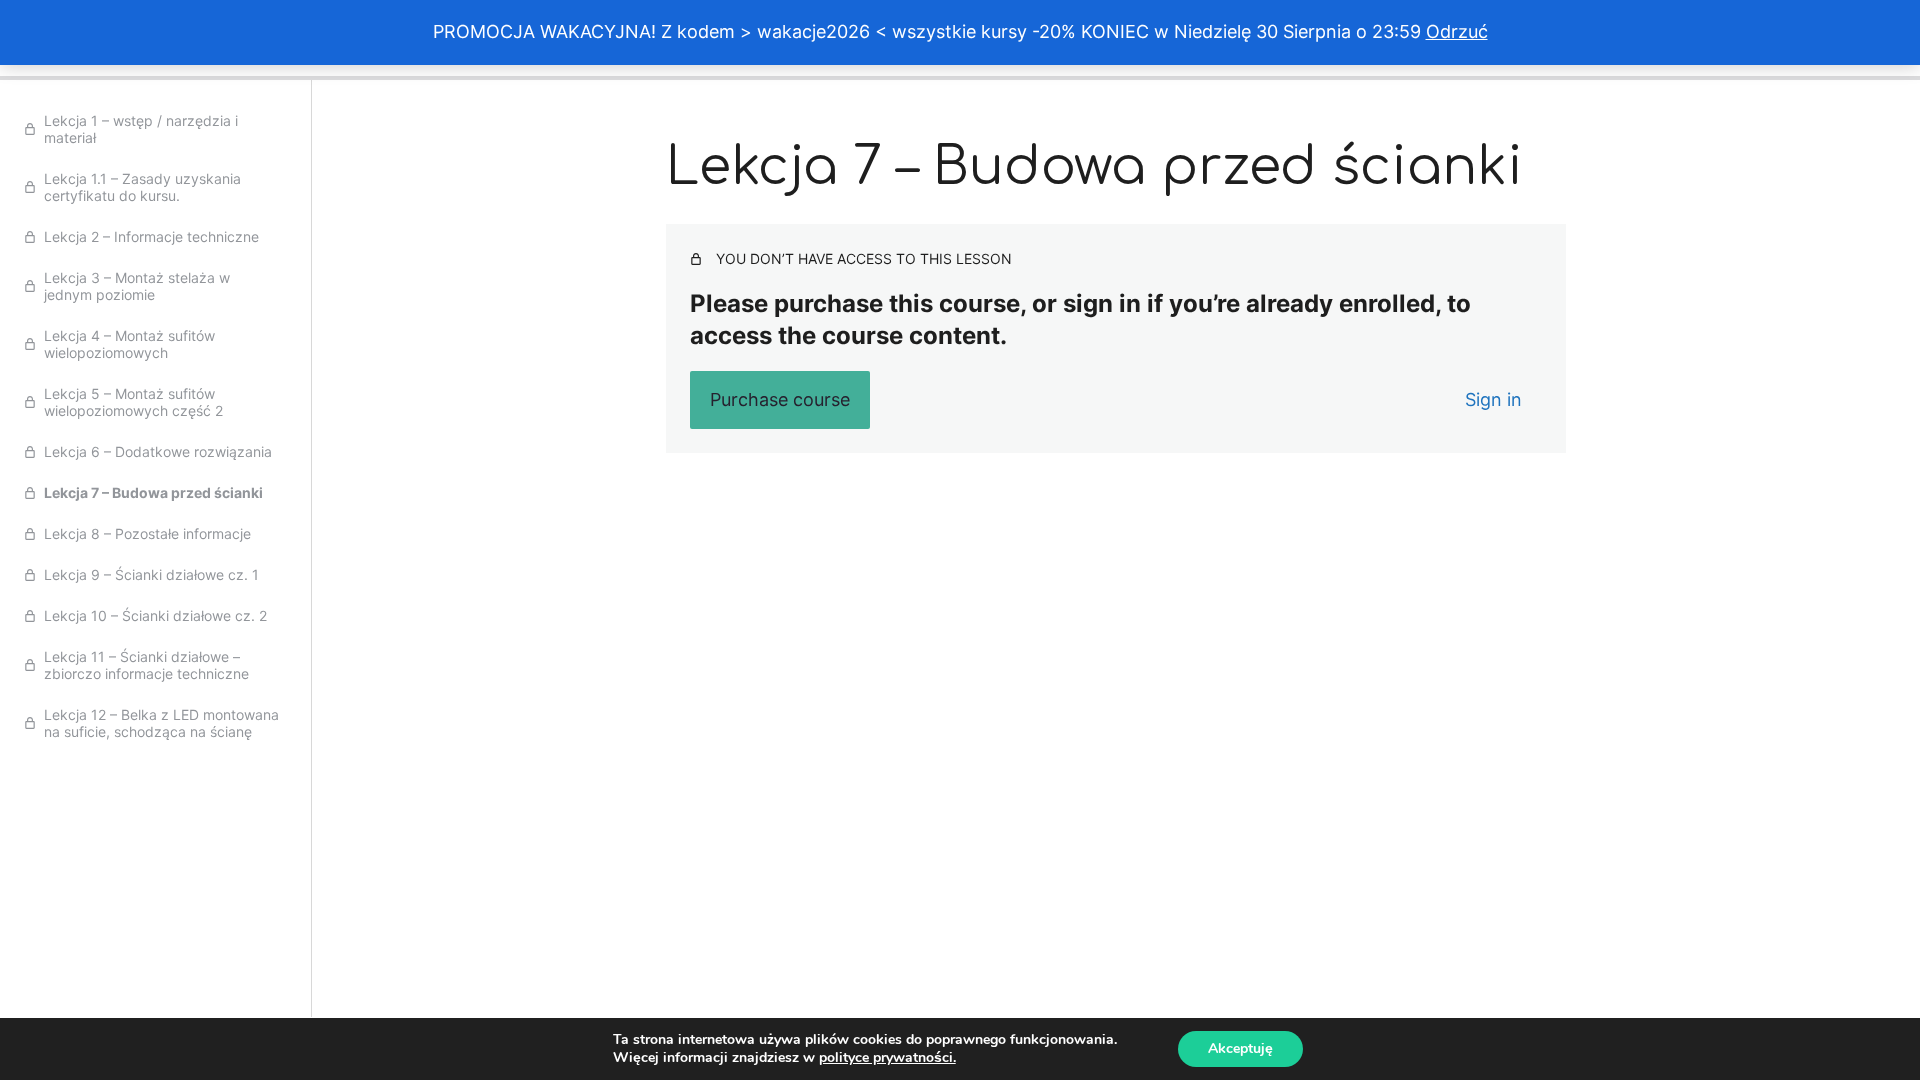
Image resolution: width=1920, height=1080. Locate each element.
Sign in (1493, 399)
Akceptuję (1240, 1048)
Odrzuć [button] (1457, 31)
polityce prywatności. (887, 1057)
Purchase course (780, 399)
